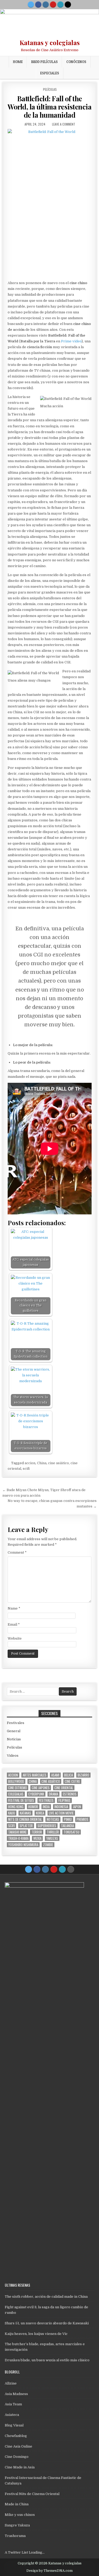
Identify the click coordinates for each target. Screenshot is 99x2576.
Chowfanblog (16, 2436)
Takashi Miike (17, 1832)
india (46, 1807)
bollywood (16, 1781)
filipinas (64, 1800)
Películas (50, 89)
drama (53, 1794)
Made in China (17, 2504)
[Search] (68, 4)
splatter (26, 1826)
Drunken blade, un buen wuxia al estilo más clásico (47, 2360)
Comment (17, 1552)
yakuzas (52, 1838)
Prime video (71, 341)
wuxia (37, 1838)
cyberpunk (36, 1794)
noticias (53, 1819)
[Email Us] (60, 4)
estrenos (70, 1794)
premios (82, 1819)
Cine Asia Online (18, 2446)
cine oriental (64, 1788)
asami (55, 1775)
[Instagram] (46, 4)
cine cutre (72, 1781)
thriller (53, 1832)
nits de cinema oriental (25, 1819)
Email (14, 1624)
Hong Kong (16, 1807)
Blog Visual (14, 2425)
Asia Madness (16, 2394)
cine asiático (58, 1463)
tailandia (67, 1826)
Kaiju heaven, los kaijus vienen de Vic (36, 2334)
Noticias (14, 1739)
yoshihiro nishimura (23, 1845)
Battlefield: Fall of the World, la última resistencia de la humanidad (49, 107)
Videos (13, 1756)
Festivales (16, 1723)
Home (18, 62)
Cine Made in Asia (20, 2467)
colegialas (16, 1794)
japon (77, 1807)
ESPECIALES (50, 73)
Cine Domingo (17, 2457)
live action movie (61, 1813)
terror (37, 1832)
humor (33, 1807)
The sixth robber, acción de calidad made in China (46, 2297)
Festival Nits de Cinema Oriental (32, 2494)
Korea (40, 1813)
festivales (46, 1800)
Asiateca (12, 2415)
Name (14, 1608)
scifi (26, 1469)
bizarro (83, 1775)
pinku (68, 1819)
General (14, 1731)
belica (69, 1775)
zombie (48, 1845)
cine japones (41, 1788)
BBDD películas (44, 62)
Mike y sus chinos (20, 2515)
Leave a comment (64, 124)
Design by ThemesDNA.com (49, 2571)
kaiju (12, 1813)
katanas (25, 1813)
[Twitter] (31, 4)
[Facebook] (38, 4)
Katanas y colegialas (50, 42)
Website (15, 1638)
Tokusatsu (72, 1832)
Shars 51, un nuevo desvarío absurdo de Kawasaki (47, 2323)
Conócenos (76, 62)
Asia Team (13, 2404)
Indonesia (61, 1807)
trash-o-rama (18, 1838)
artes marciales (35, 1775)
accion (30, 1463)
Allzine (11, 2383)
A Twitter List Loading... (25, 2552)
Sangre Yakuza (17, 2525)
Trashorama (15, 2536)
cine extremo (18, 1788)
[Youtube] (53, 4)
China (42, 1463)
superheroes (47, 1826)
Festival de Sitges (21, 1800)
